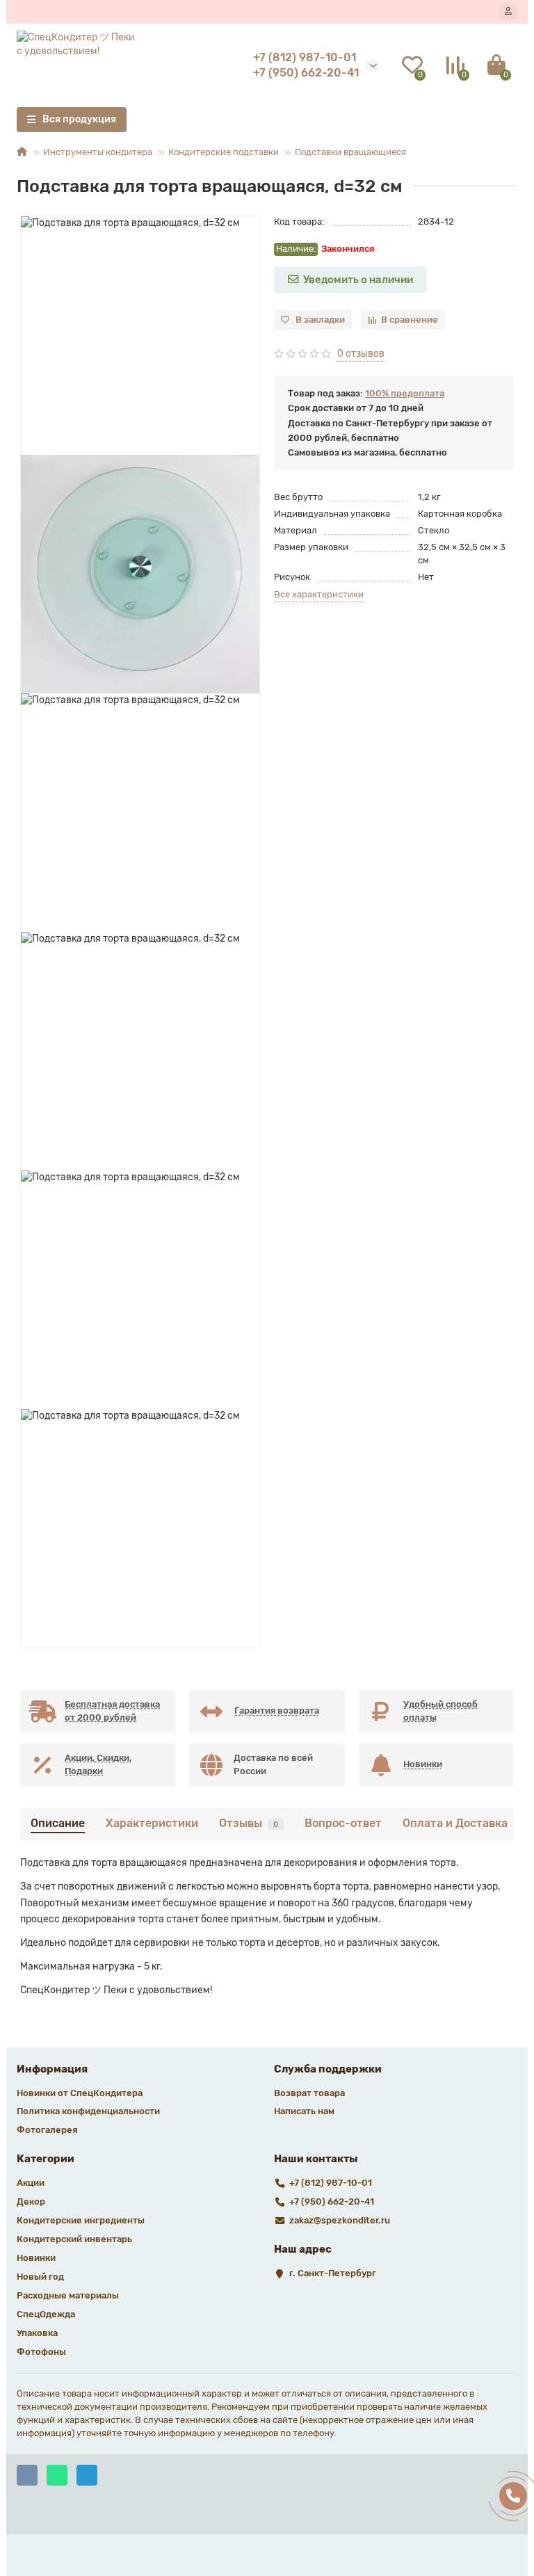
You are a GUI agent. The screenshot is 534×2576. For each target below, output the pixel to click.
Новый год (40, 2277)
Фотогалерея (47, 2130)
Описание (58, 1823)
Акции (31, 2183)
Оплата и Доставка (455, 1823)
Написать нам (304, 2111)
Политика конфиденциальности (88, 2111)
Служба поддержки (328, 2069)
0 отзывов (361, 354)
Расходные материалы (68, 2295)
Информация (52, 2069)
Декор (31, 2201)
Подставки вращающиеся (350, 152)
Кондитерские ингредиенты (81, 2220)
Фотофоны (41, 2352)
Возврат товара (309, 2093)
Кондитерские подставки (224, 152)
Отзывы (249, 1823)
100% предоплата (405, 393)
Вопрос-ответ (343, 1823)
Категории (46, 2159)
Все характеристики (319, 594)
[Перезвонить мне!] (513, 2496)
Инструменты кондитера (98, 152)
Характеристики (152, 1823)
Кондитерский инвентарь (74, 2239)
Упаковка (37, 2333)
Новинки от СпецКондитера (80, 2093)
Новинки (36, 2258)
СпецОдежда (46, 2314)
